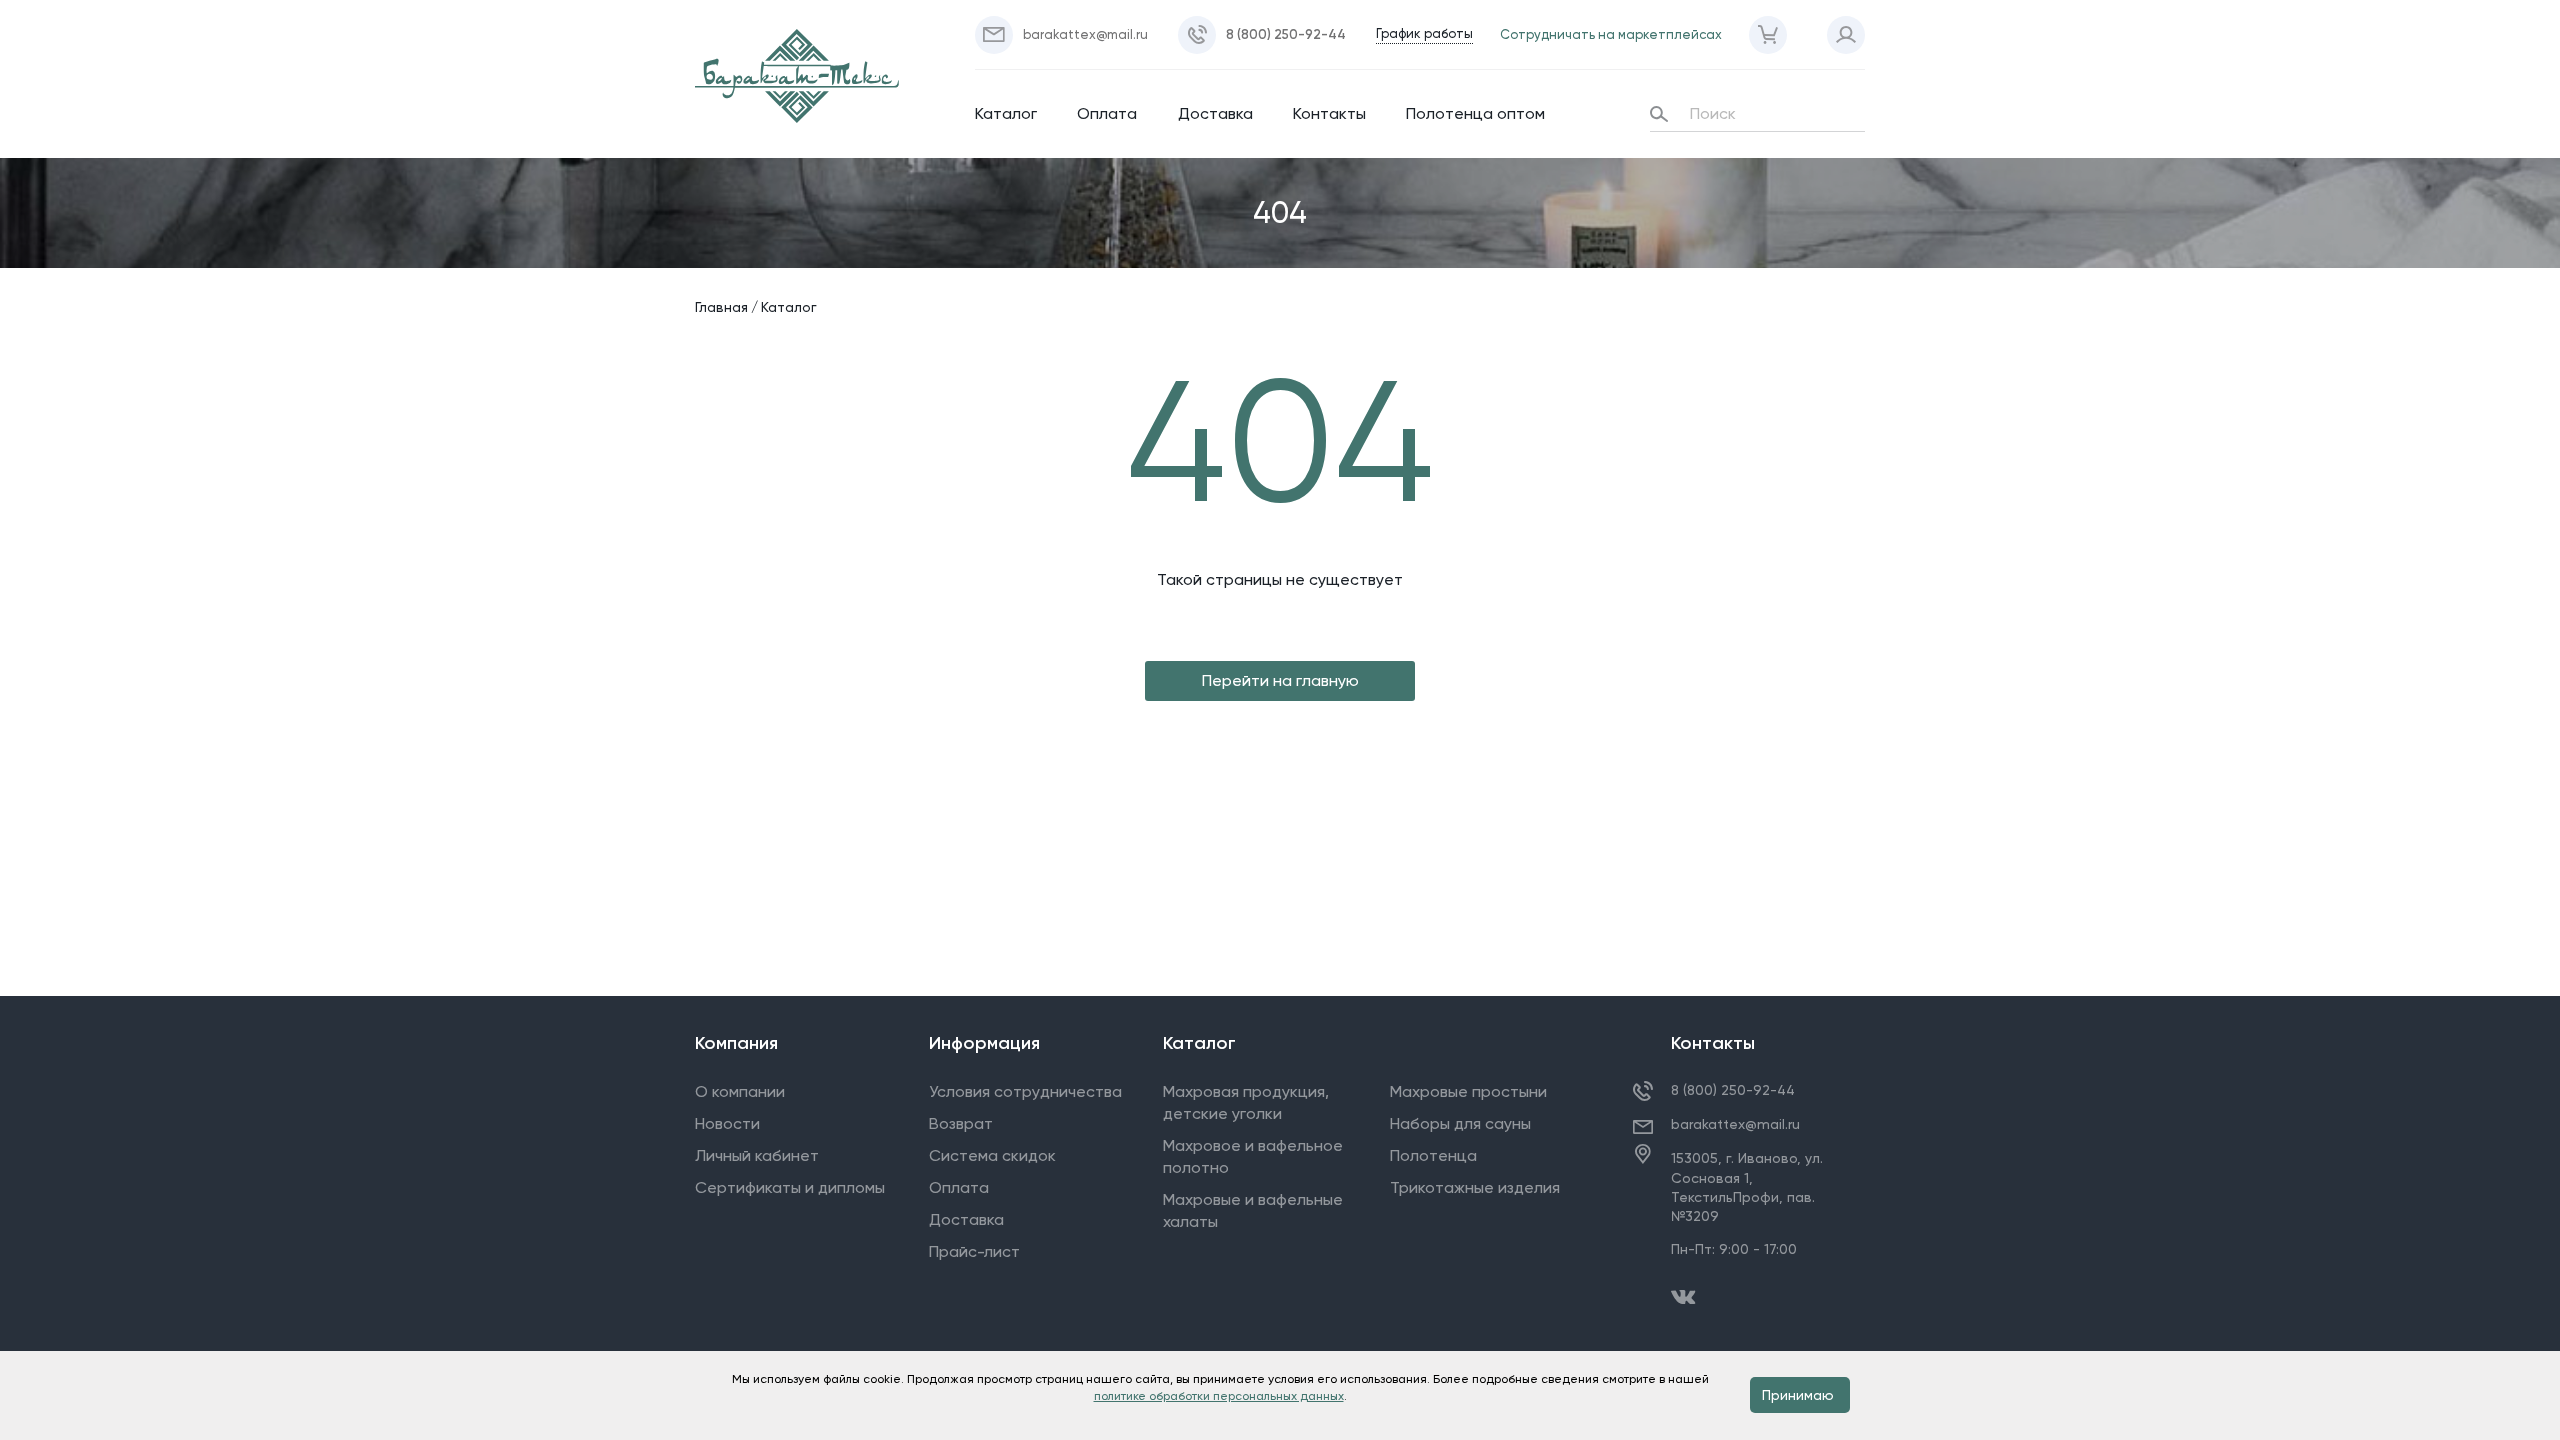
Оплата (1107, 113)
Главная (721, 307)
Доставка (1215, 113)
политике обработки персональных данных (1219, 1396)
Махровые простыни (1468, 1091)
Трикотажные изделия (1475, 1187)
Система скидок (992, 1155)
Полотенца (1433, 1155)
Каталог (1006, 113)
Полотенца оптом (1475, 113)
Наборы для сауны (1460, 1123)
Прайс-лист (974, 1251)
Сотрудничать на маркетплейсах (1611, 34)
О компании (740, 1091)
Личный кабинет (757, 1155)
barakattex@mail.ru (1735, 1124)
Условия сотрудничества (1025, 1091)
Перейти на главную (1280, 680)
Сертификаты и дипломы (790, 1187)
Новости (727, 1123)
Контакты (1329, 113)
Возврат (961, 1123)
